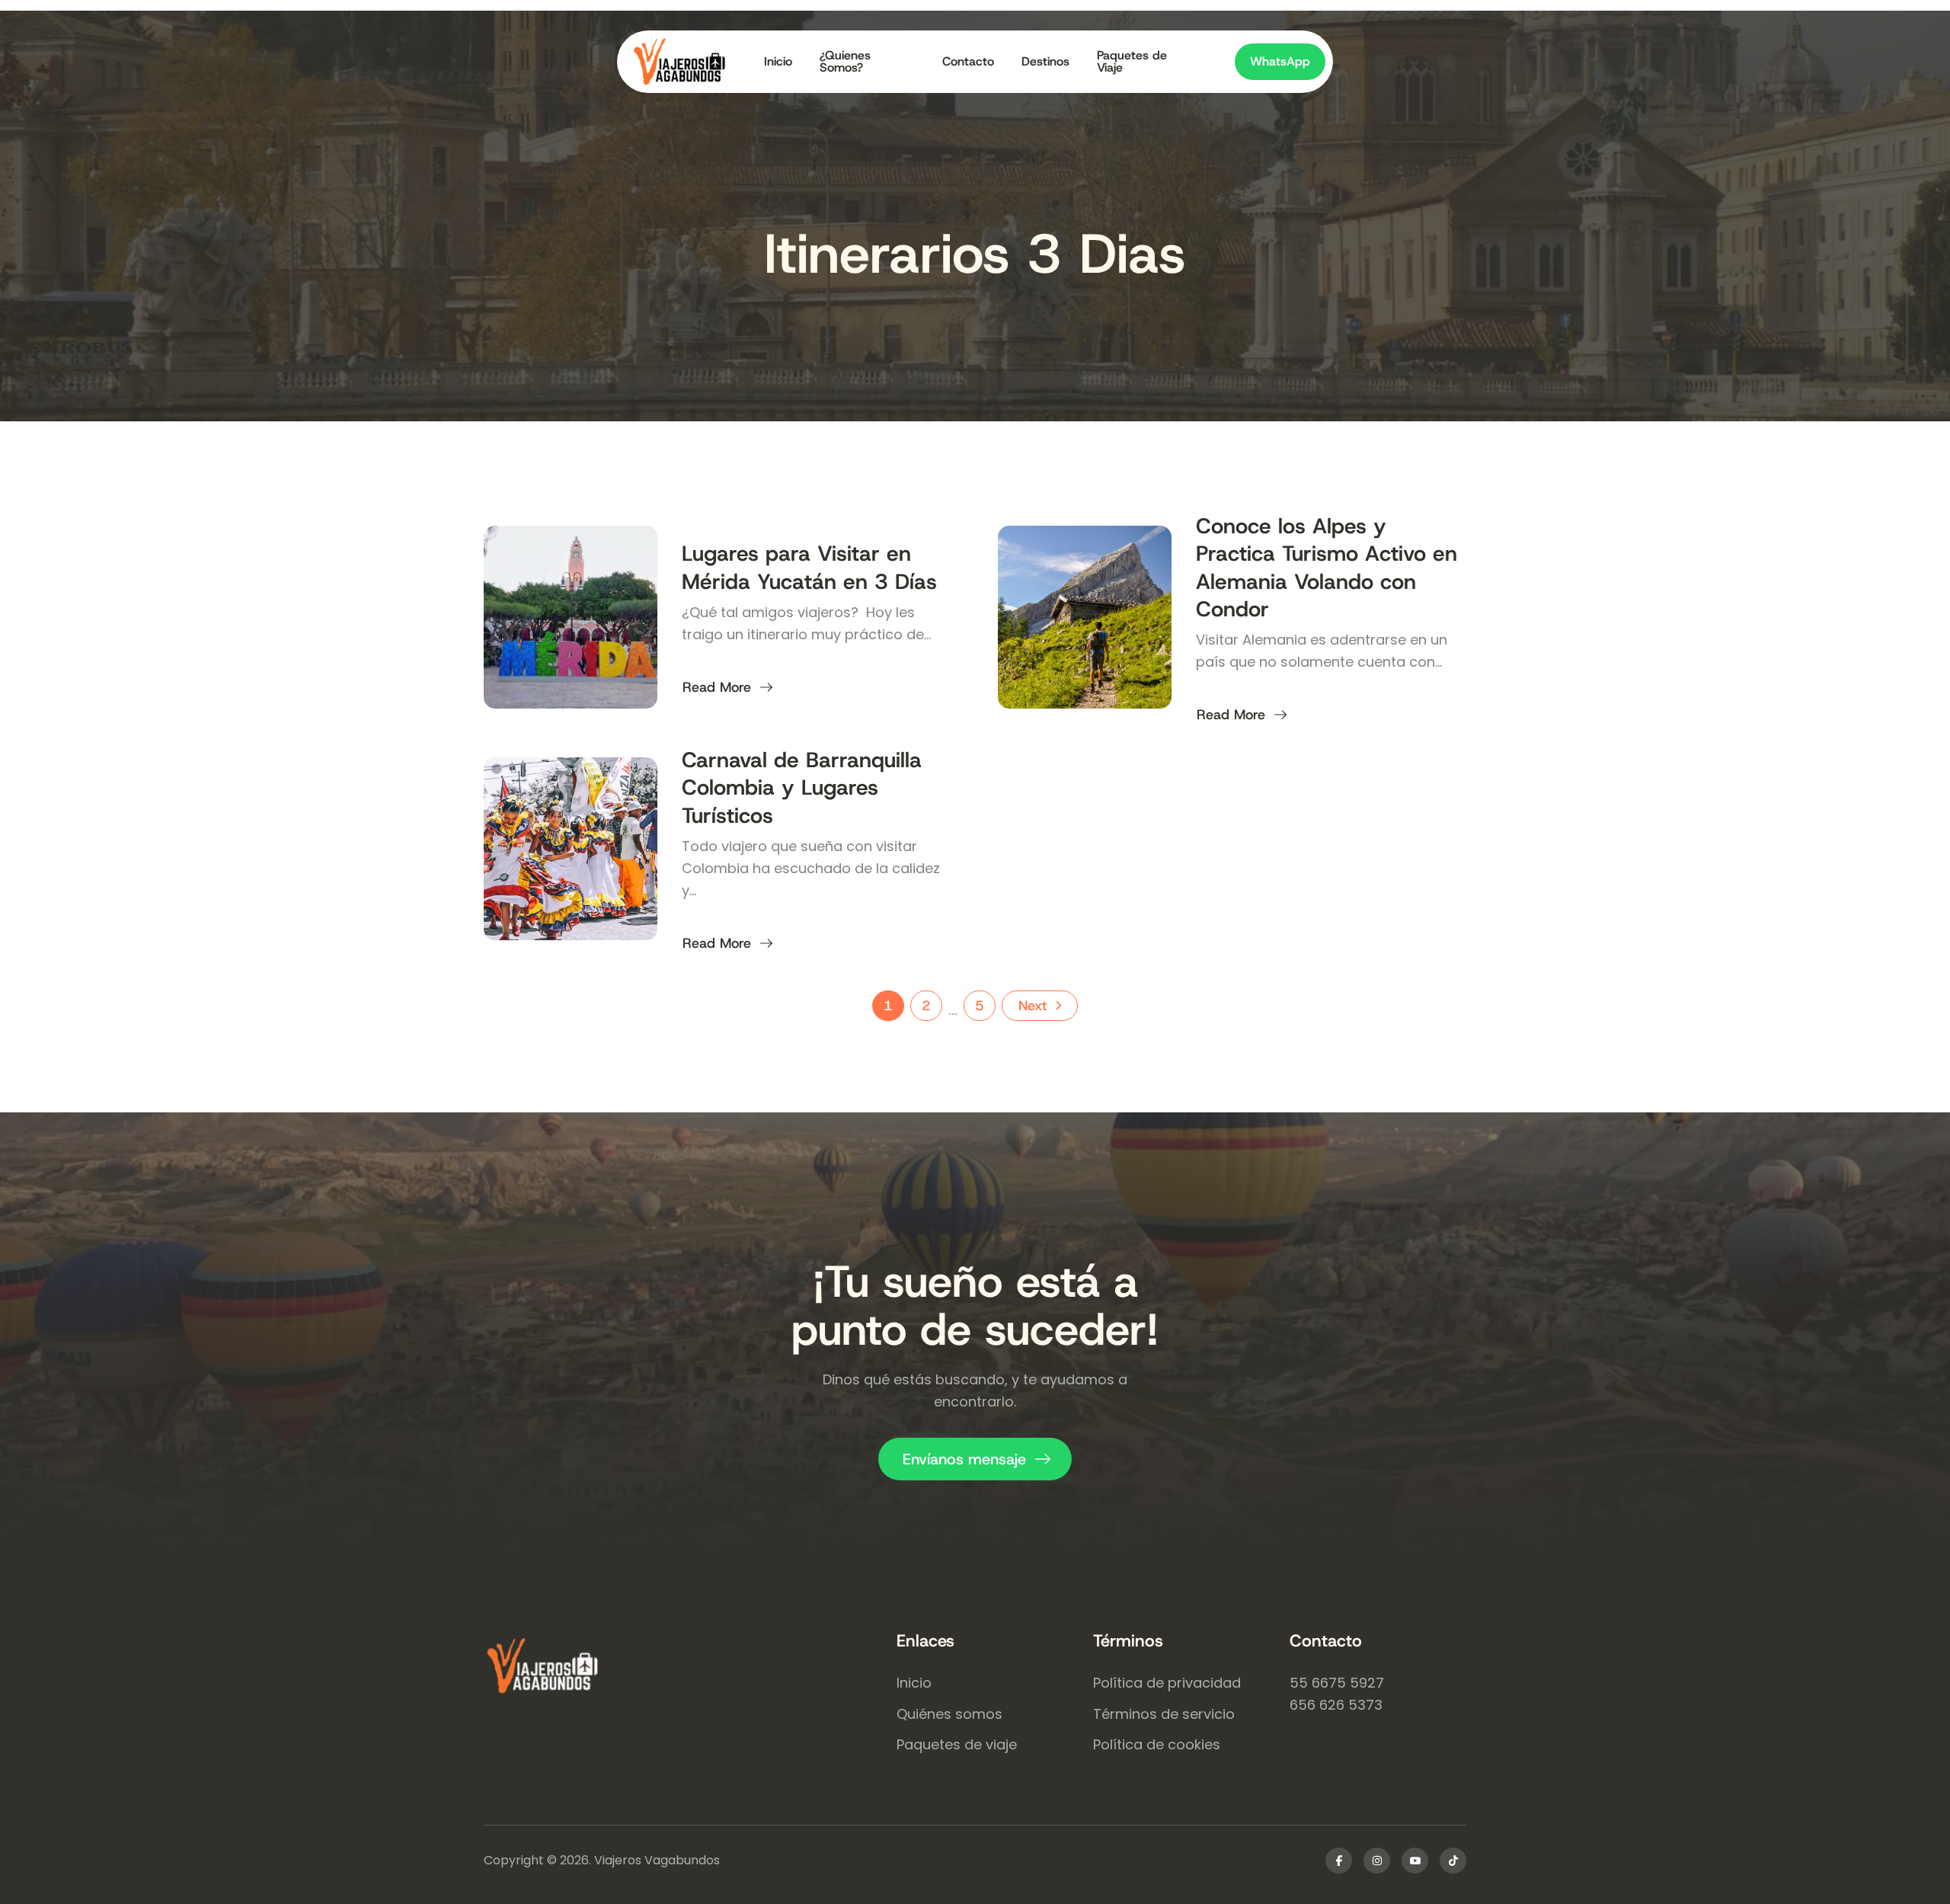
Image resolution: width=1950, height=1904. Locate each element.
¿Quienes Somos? (845, 62)
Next (1033, 1006)
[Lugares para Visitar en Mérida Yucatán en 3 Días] (571, 617)
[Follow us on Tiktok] (1453, 1861)
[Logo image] (691, 62)
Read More (716, 687)
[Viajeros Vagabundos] (690, 1668)
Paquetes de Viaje (1132, 62)
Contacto (968, 61)
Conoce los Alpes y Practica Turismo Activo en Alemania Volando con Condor (1327, 568)
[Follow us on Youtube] (1415, 1861)
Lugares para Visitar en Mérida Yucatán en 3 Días (809, 567)
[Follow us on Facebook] (1339, 1861)
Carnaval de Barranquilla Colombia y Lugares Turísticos (802, 788)
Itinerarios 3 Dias (975, 254)
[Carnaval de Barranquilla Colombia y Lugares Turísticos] (571, 849)
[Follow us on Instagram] (1377, 1861)
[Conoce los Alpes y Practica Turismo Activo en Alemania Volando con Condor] (1085, 617)
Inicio (778, 61)
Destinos (1045, 61)
